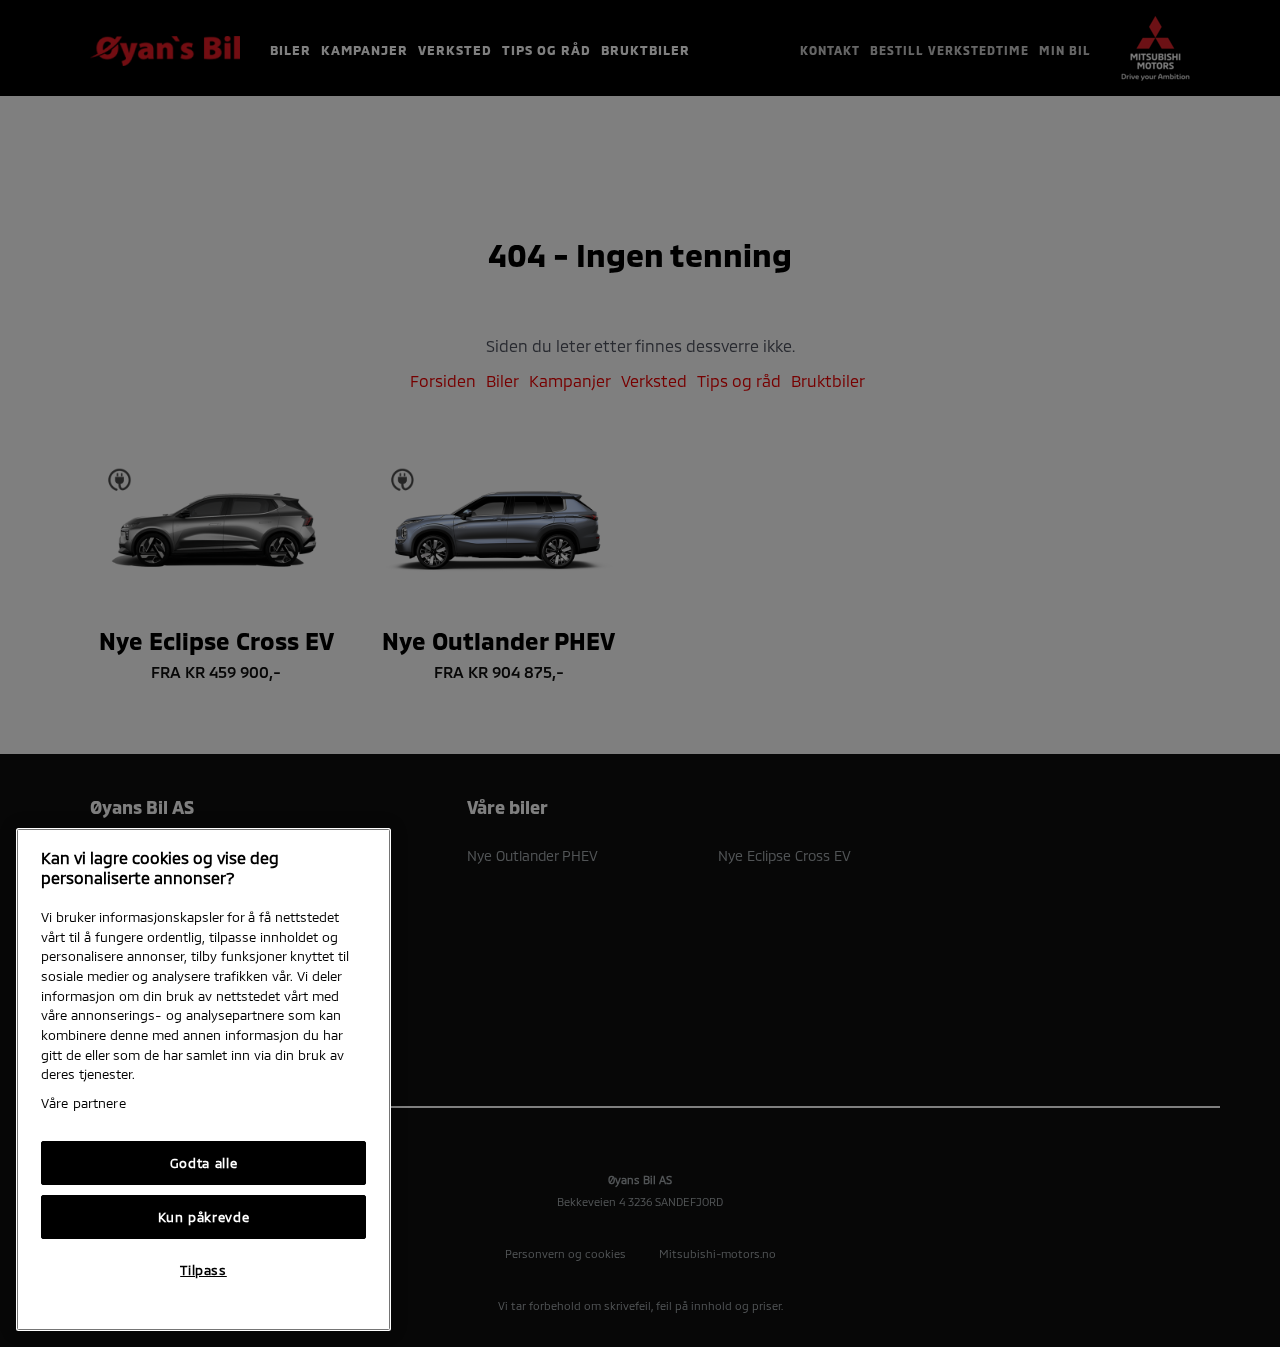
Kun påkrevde (204, 1217)
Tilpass (203, 1270)
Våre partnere (83, 1103)
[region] (203, 1079)
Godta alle (204, 1163)
